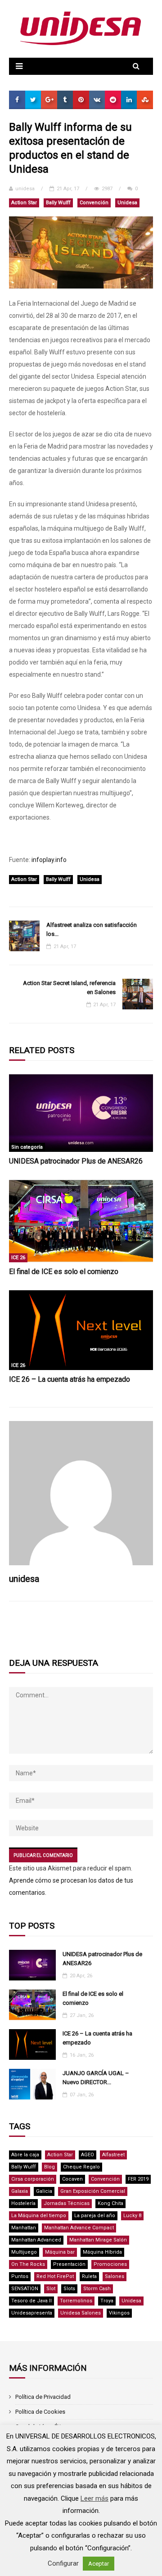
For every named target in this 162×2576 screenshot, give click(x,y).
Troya (107, 2301)
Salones (115, 2276)
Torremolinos (76, 2301)
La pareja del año (95, 2216)
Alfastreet (113, 2155)
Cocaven (72, 2179)
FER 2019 (138, 2179)
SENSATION (25, 2289)
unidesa (25, 189)
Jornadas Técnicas (67, 2203)
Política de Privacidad (43, 2397)
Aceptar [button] (99, 2564)
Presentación (69, 2264)
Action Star (24, 203)
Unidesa (127, 203)
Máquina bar (60, 2252)
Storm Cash (97, 2289)
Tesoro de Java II (31, 2301)
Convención (94, 203)
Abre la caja (25, 2155)
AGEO (88, 2155)
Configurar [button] (63, 2563)
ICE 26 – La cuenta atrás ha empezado (70, 1379)
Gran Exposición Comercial (93, 2191)
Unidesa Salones (81, 2313)
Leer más (94, 2498)
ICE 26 (18, 1258)
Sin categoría (27, 1147)
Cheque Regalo (81, 2167)
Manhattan (24, 2228)
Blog (49, 2167)
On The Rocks (28, 2264)
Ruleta (89, 2276)
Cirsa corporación (33, 2179)
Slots (69, 2289)
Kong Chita (110, 2203)
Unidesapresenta (32, 2313)
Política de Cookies (40, 2412)
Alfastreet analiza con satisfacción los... (92, 929)
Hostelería (23, 2203)
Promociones (110, 2264)
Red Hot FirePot (55, 2276)
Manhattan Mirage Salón (98, 2240)
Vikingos (119, 2313)
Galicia (44, 2191)
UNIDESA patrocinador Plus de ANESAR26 (76, 1161)
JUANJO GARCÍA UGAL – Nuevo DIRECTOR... (96, 2078)
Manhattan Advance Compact (79, 2228)
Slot (51, 2289)
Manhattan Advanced (36, 2240)
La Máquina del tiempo (39, 2216)
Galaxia (20, 2191)
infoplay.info (49, 860)
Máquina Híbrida (102, 2252)
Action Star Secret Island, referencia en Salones (69, 988)
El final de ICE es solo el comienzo (64, 1272)
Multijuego (24, 2252)
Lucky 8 (132, 2216)
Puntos (20, 2276)
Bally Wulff (58, 203)
